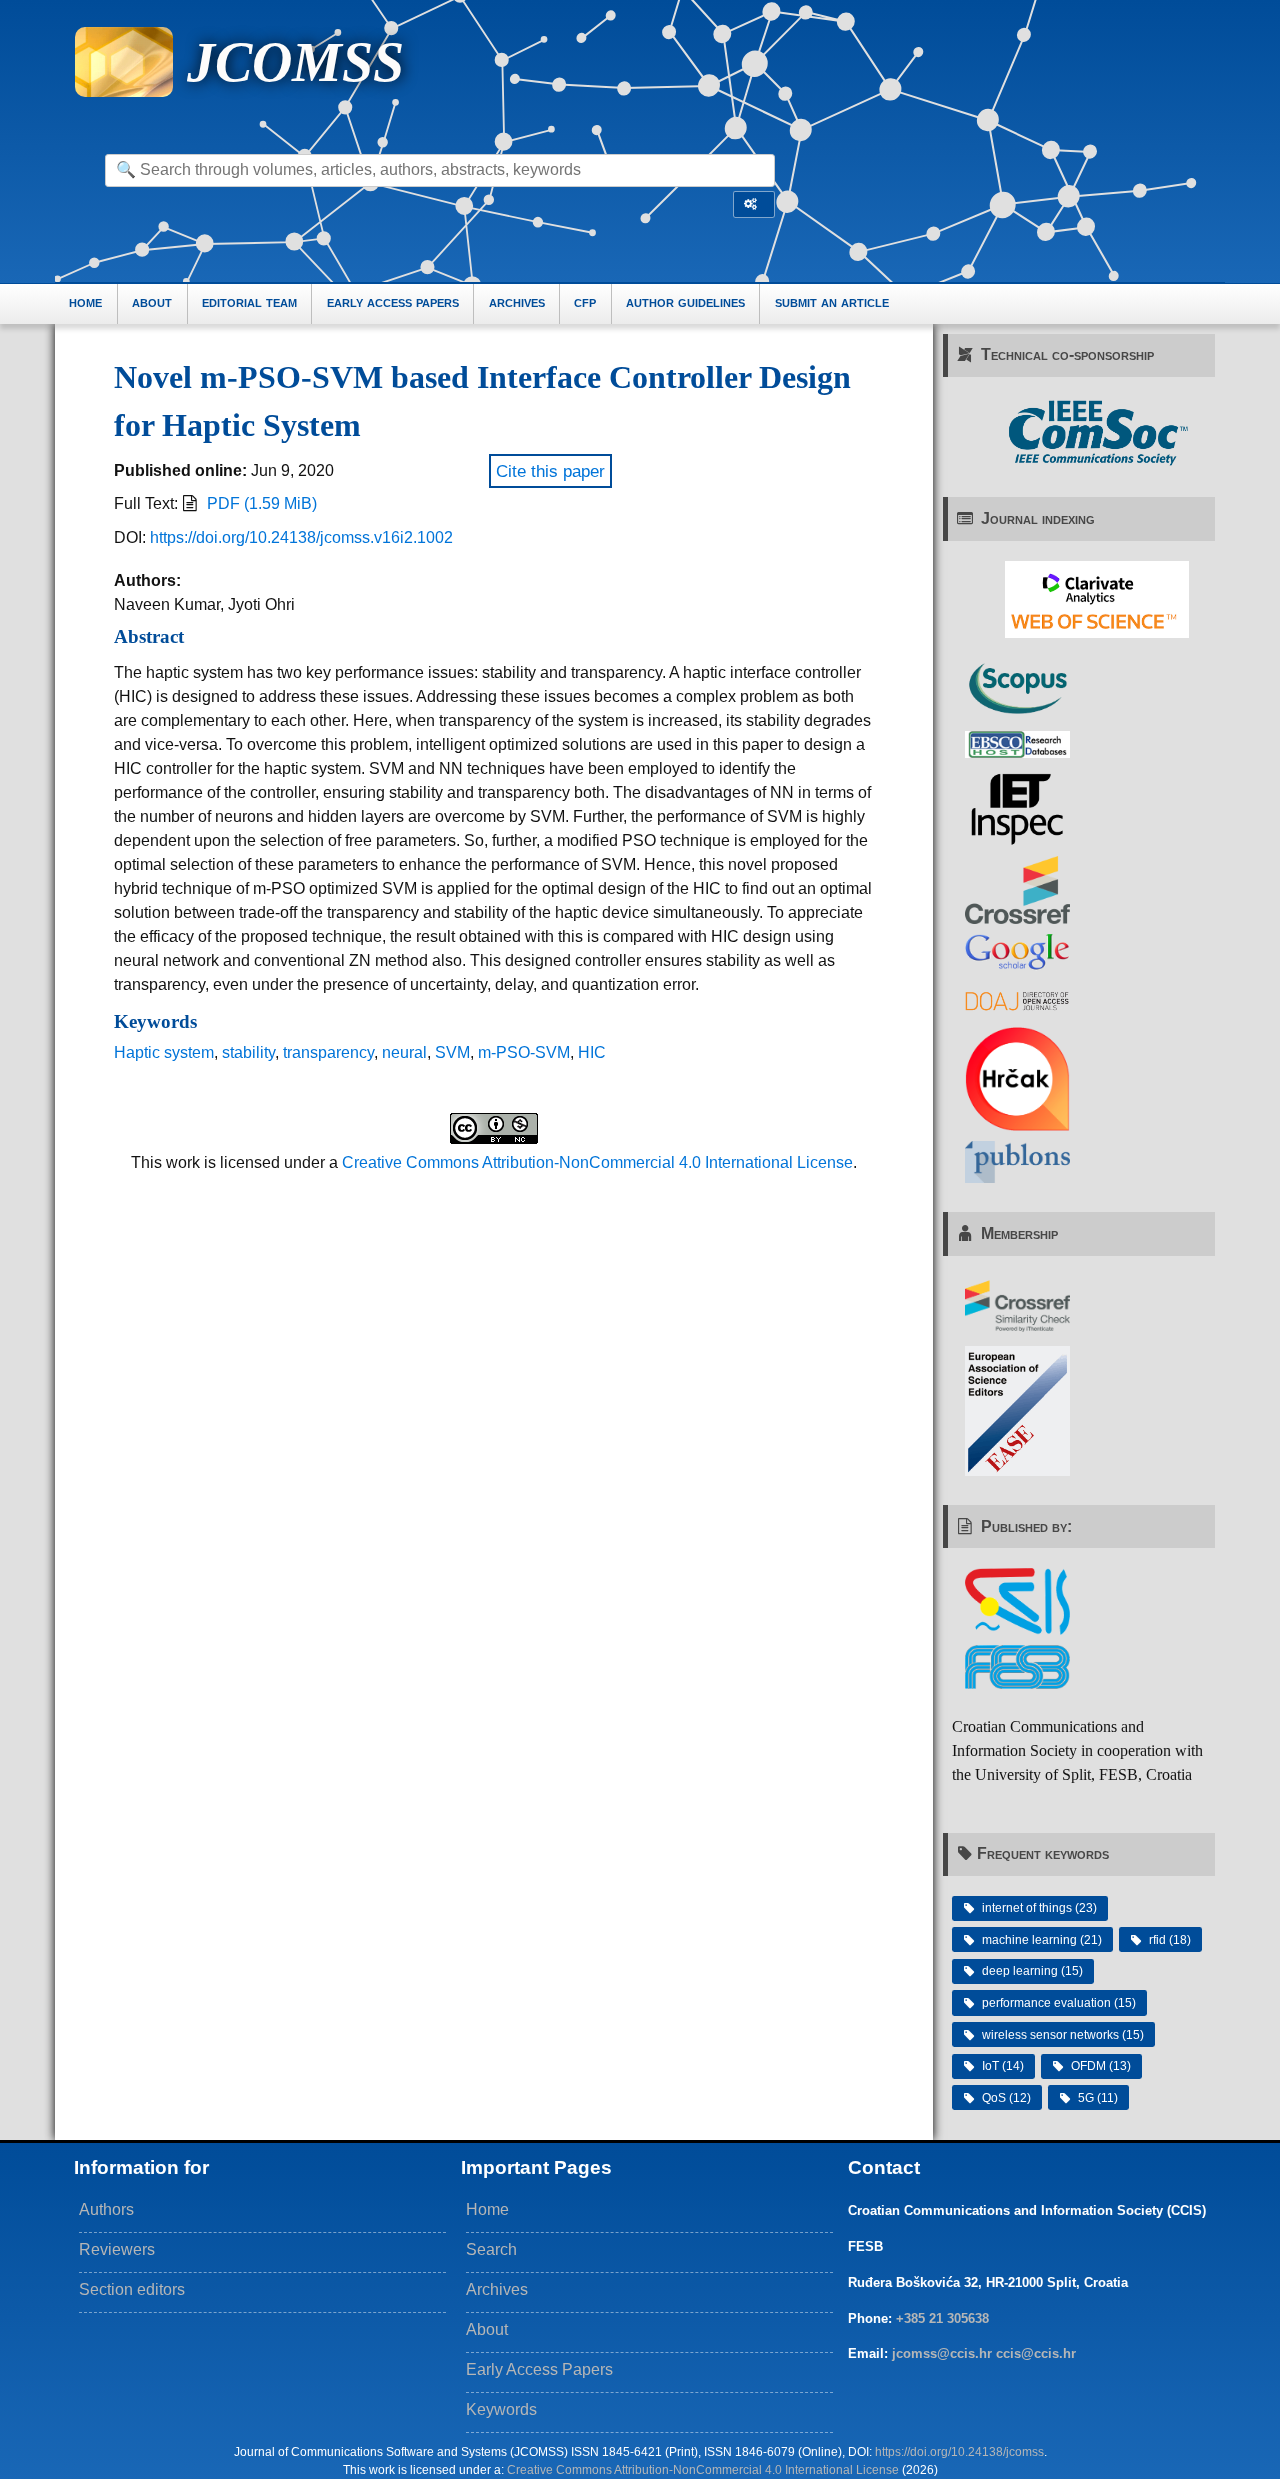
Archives (497, 2289)
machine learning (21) (1042, 1940)
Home (487, 2209)
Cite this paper (550, 471)
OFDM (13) (1101, 2066)
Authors (106, 2209)
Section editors (132, 2289)
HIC (592, 1052)
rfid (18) (1170, 1940)
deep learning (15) (1032, 1971)
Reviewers (117, 2249)
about (152, 302)
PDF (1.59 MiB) (262, 503)
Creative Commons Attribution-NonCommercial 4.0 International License (597, 1162)
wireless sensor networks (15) (1063, 2035)
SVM (452, 1052)
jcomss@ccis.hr (942, 2353)
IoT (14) (1003, 2066)
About (487, 2329)
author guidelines (685, 302)
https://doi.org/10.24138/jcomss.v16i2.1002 (301, 537)
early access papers (393, 302)
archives (517, 302)
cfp (585, 302)
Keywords (501, 2409)
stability (248, 1052)
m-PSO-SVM (524, 1052)
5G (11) (1098, 2098)
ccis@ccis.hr (1036, 2353)
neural (404, 1052)
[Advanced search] (754, 204)
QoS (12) (1006, 2098)
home (85, 302)
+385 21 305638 (942, 2318)
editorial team (249, 302)
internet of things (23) (1039, 1908)
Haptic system (164, 1052)
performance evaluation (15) (1059, 2003)
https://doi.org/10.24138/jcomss (959, 2452)
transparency (328, 1052)
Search (491, 2249)
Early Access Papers (539, 2369)
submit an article (832, 302)
